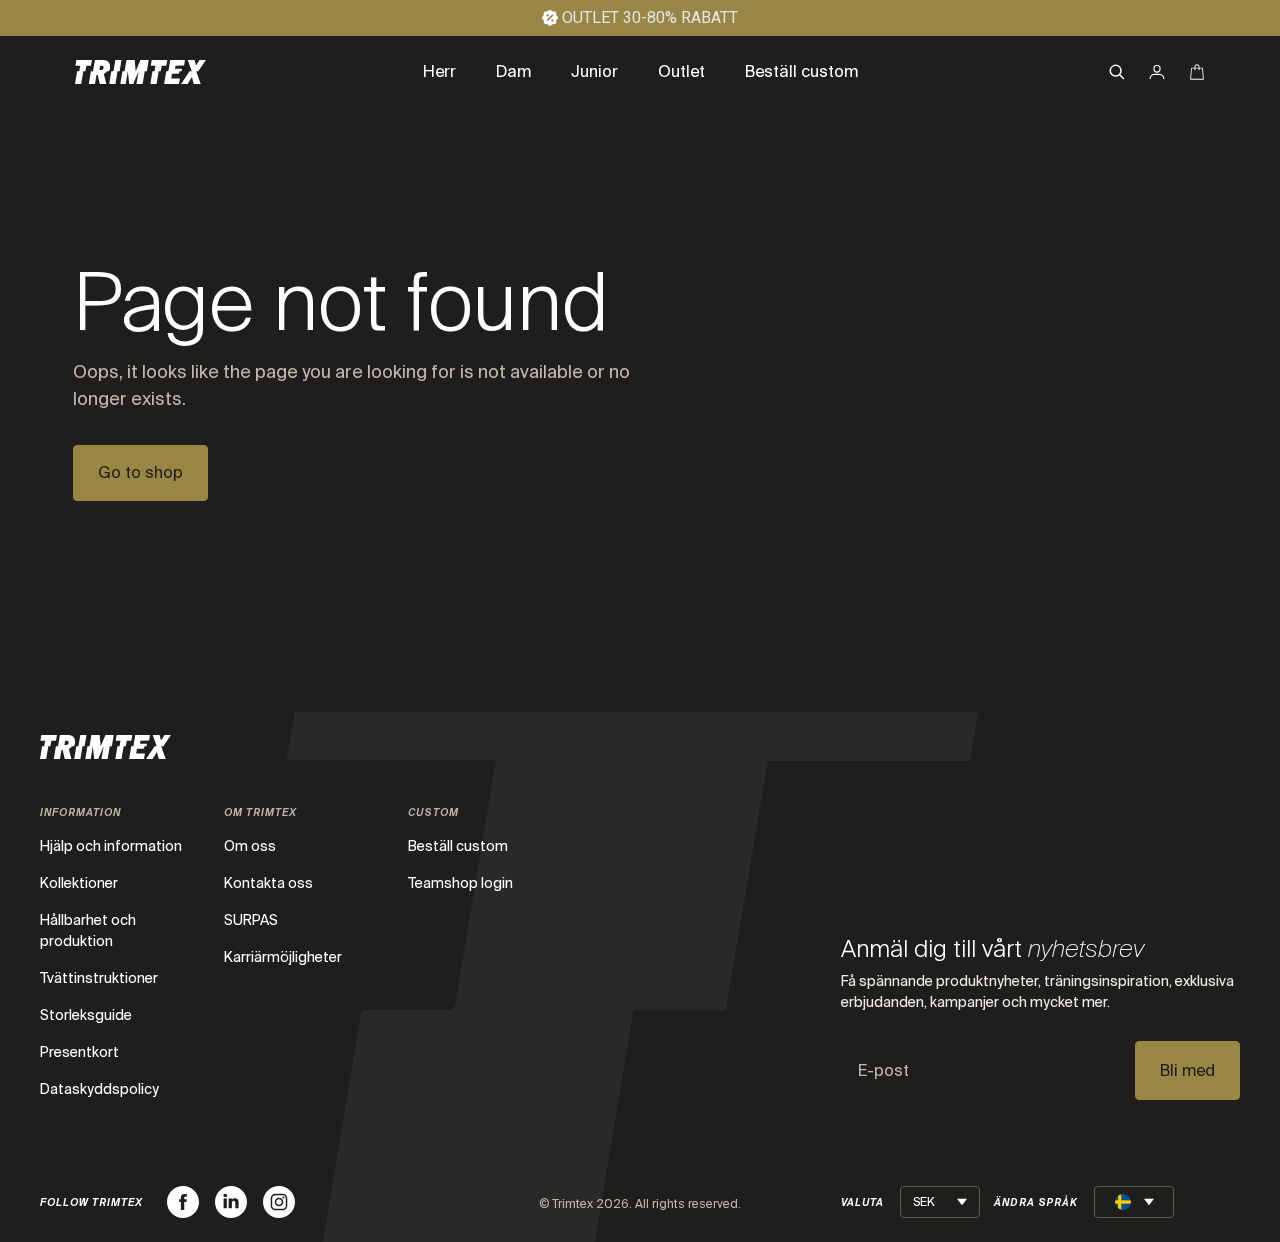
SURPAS (251, 920)
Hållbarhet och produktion (88, 930)
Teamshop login (460, 883)
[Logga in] (1157, 72)
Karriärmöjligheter (283, 957)
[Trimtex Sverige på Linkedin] (231, 1202)
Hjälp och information (111, 846)
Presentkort (79, 1052)
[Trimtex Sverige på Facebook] (183, 1202)
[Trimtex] (140, 72)
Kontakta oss (268, 883)
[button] (1117, 72)
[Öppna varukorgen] (1197, 72)
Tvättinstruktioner (99, 978)
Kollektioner (79, 883)
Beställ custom (458, 846)
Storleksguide (86, 1015)
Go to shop (140, 472)
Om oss (250, 846)
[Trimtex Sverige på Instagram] (279, 1202)
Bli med (1187, 1070)
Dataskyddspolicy (99, 1089)
